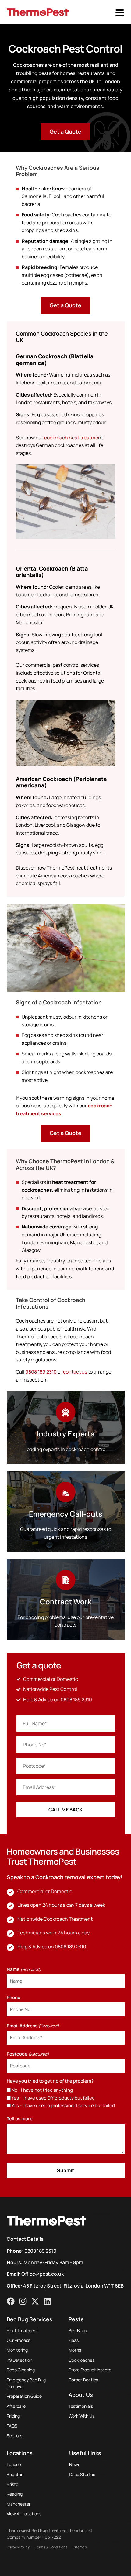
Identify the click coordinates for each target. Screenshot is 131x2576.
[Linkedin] (47, 2301)
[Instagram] (23, 2301)
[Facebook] (11, 2301)
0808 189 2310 (41, 1372)
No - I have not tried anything (42, 2090)
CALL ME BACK (65, 1810)
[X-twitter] (35, 2301)
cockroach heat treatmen (73, 438)
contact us (75, 1372)
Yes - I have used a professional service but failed (63, 2106)
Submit (65, 2170)
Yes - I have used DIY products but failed (53, 2098)
